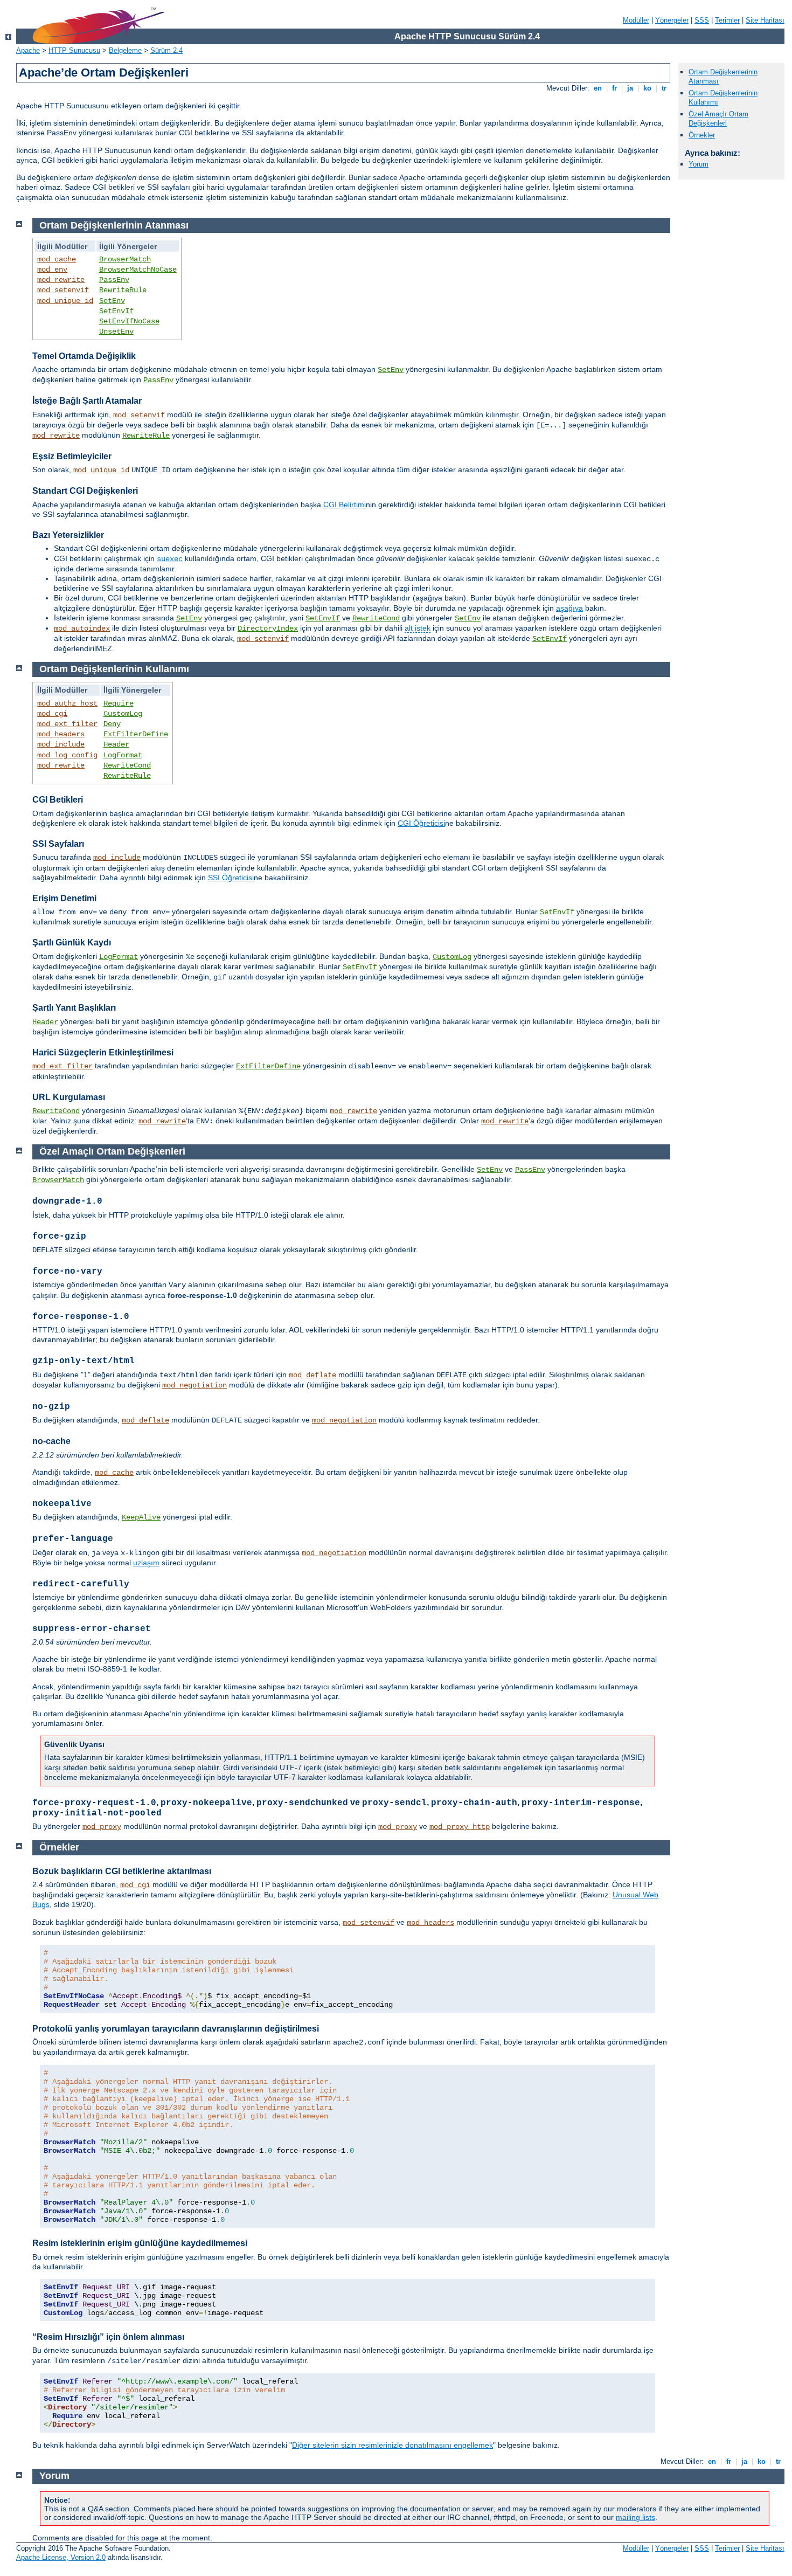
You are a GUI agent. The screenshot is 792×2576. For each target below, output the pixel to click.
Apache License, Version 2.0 (61, 2557)
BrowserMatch (125, 259)
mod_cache (57, 259)
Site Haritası (765, 20)
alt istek (418, 628)
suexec (170, 559)
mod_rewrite (61, 280)
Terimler (727, 20)
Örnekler (702, 135)
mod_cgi (52, 714)
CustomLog (123, 714)
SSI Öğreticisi (231, 878)
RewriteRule (123, 290)
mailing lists (635, 2517)
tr (664, 88)
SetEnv (112, 301)
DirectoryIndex (268, 629)
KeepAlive (141, 1517)
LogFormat (123, 755)
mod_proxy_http (460, 1827)
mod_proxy (102, 1827)
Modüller (636, 20)
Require (119, 703)
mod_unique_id (65, 301)
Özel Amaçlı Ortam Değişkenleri (718, 119)
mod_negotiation (194, 1385)
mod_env (52, 270)
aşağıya (569, 608)
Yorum (699, 164)
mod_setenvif (63, 290)
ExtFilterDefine (136, 734)
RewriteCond (376, 618)
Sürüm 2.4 (166, 50)
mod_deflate (312, 1375)
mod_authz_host (67, 703)
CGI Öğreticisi (421, 823)
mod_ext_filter (67, 724)
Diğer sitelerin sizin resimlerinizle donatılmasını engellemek (392, 2445)
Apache (28, 50)
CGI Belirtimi (345, 505)
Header (116, 744)
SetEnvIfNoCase (129, 321)
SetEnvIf (116, 311)
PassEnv (114, 280)
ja (630, 88)
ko (647, 88)
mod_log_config (67, 755)
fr (614, 88)
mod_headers (61, 734)
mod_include (61, 744)
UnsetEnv (116, 332)
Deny (112, 724)
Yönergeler (672, 20)
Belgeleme (125, 50)
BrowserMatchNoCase (138, 270)
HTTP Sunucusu (74, 50)
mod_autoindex (82, 629)
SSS (702, 20)
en (598, 88)
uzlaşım (146, 1563)
